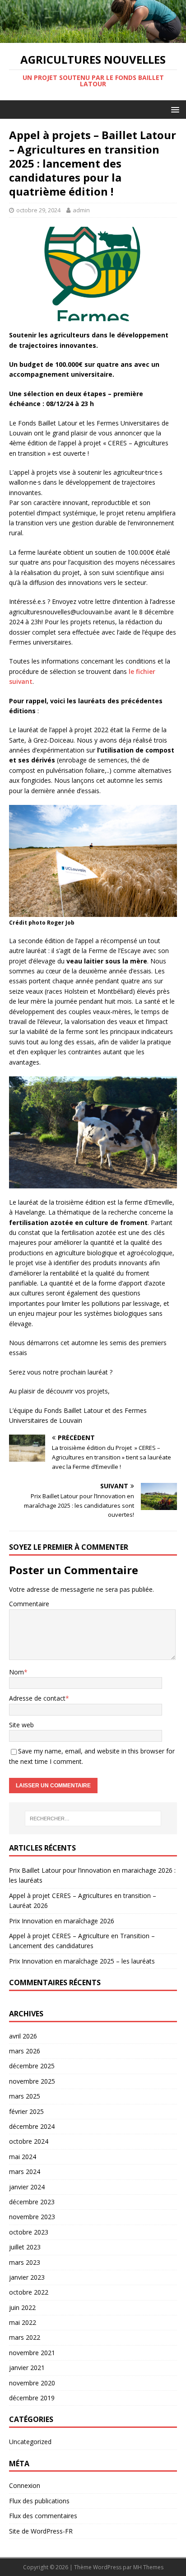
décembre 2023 (32, 2202)
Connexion (25, 2485)
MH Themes (148, 2567)
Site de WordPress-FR (41, 2531)
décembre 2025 (32, 2066)
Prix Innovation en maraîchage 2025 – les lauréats (82, 1961)
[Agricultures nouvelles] (93, 38)
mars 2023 (25, 2262)
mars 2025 (25, 2096)
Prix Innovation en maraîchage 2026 (62, 1921)
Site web (21, 1725)
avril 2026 (23, 2036)
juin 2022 (22, 2307)
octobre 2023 (29, 2232)
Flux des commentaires (43, 2516)
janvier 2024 (27, 2187)
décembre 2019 (32, 2398)
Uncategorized (30, 2442)
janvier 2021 (27, 2368)
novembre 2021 (32, 2353)
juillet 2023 (25, 2247)
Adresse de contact (37, 1698)
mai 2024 (23, 2157)
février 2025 (26, 2111)
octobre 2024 (29, 2141)
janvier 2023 (27, 2277)
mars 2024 (25, 2172)
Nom (16, 1672)
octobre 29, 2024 (38, 210)
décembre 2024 (32, 2126)
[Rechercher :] (93, 1819)
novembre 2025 (32, 2081)
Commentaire (29, 1604)
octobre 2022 (29, 2292)
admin (81, 210)
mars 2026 (25, 2051)
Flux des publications (39, 2501)
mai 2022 (23, 2322)
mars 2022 (25, 2337)
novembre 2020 (32, 2383)
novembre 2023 (32, 2217)
